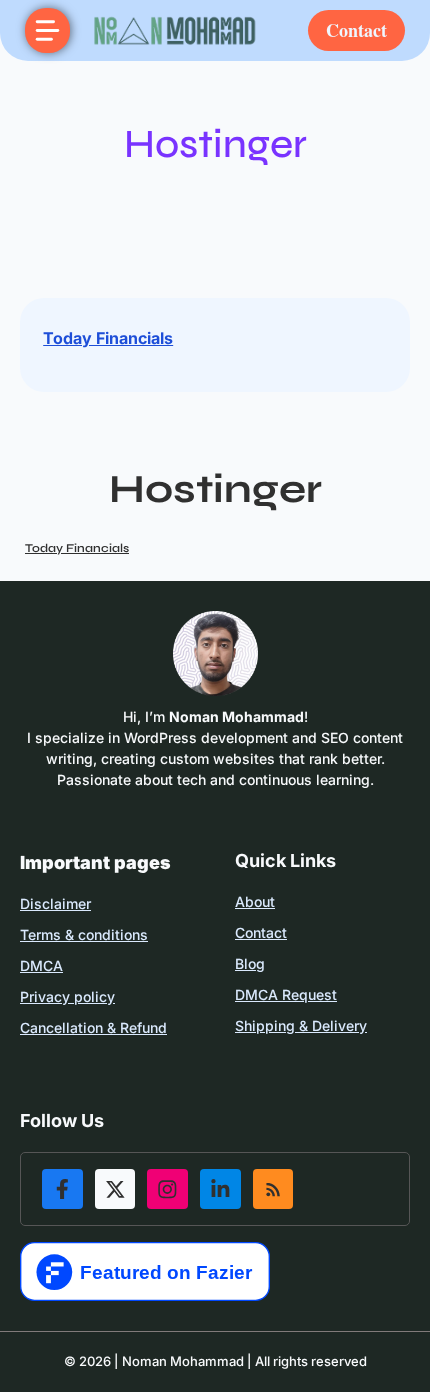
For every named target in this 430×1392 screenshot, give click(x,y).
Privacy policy (67, 996)
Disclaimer (55, 903)
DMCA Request (286, 994)
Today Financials (108, 338)
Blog (250, 963)
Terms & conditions (84, 934)
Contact (356, 30)
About (255, 901)
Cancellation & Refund (93, 1027)
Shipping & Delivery (301, 1025)
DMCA (41, 965)
